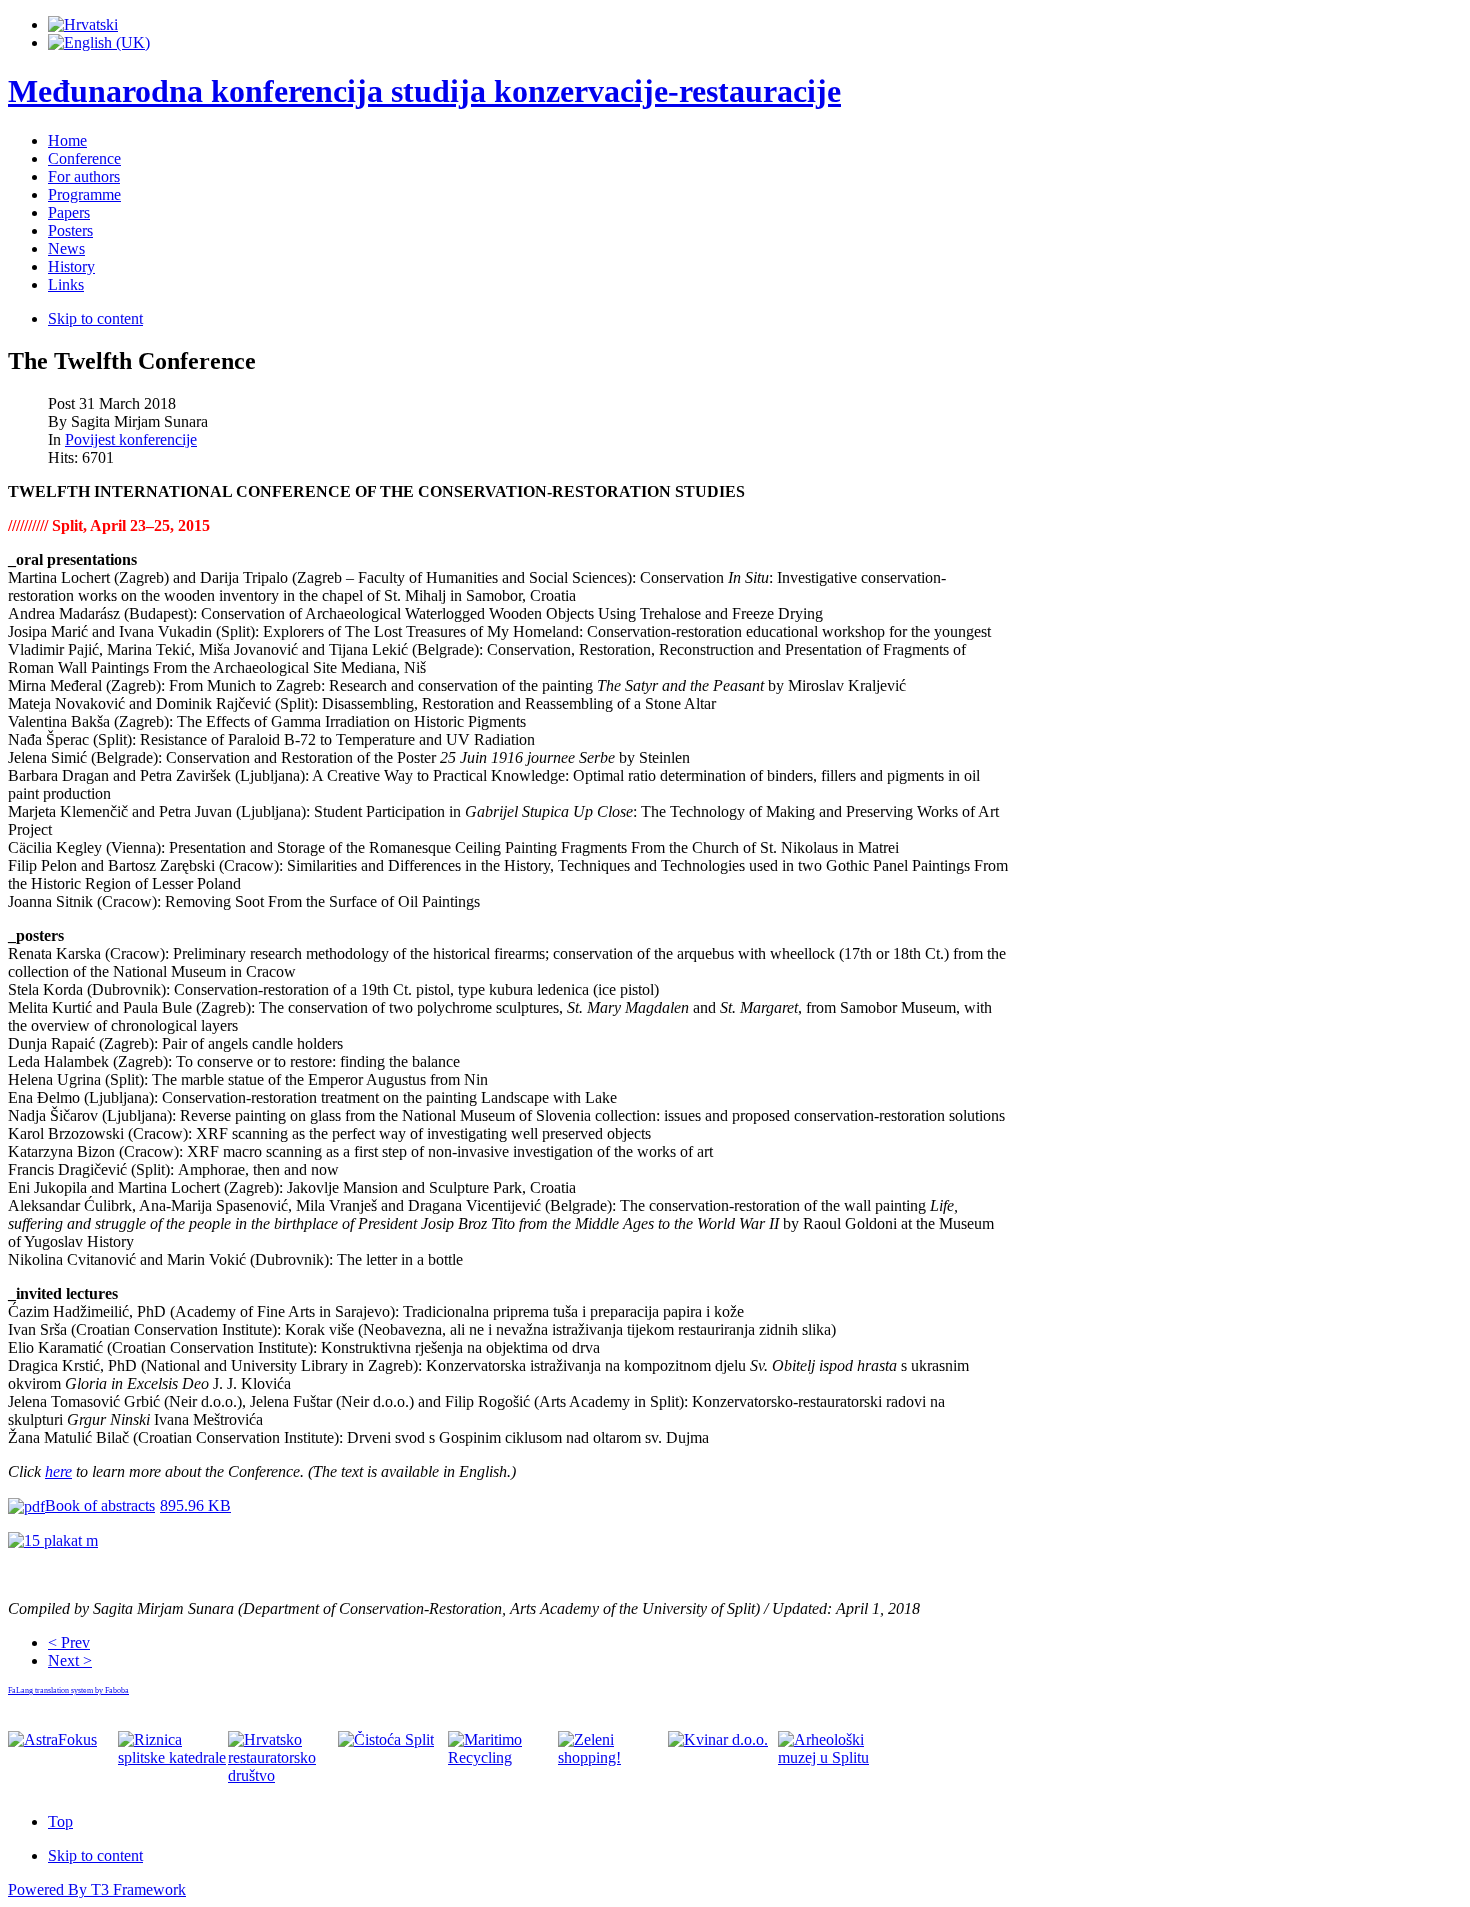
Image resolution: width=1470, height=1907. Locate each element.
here (58, 1471)
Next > (70, 1660)
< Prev (69, 1642)
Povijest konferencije (131, 439)
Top (60, 1821)
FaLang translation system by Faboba (68, 1690)
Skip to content (95, 318)
